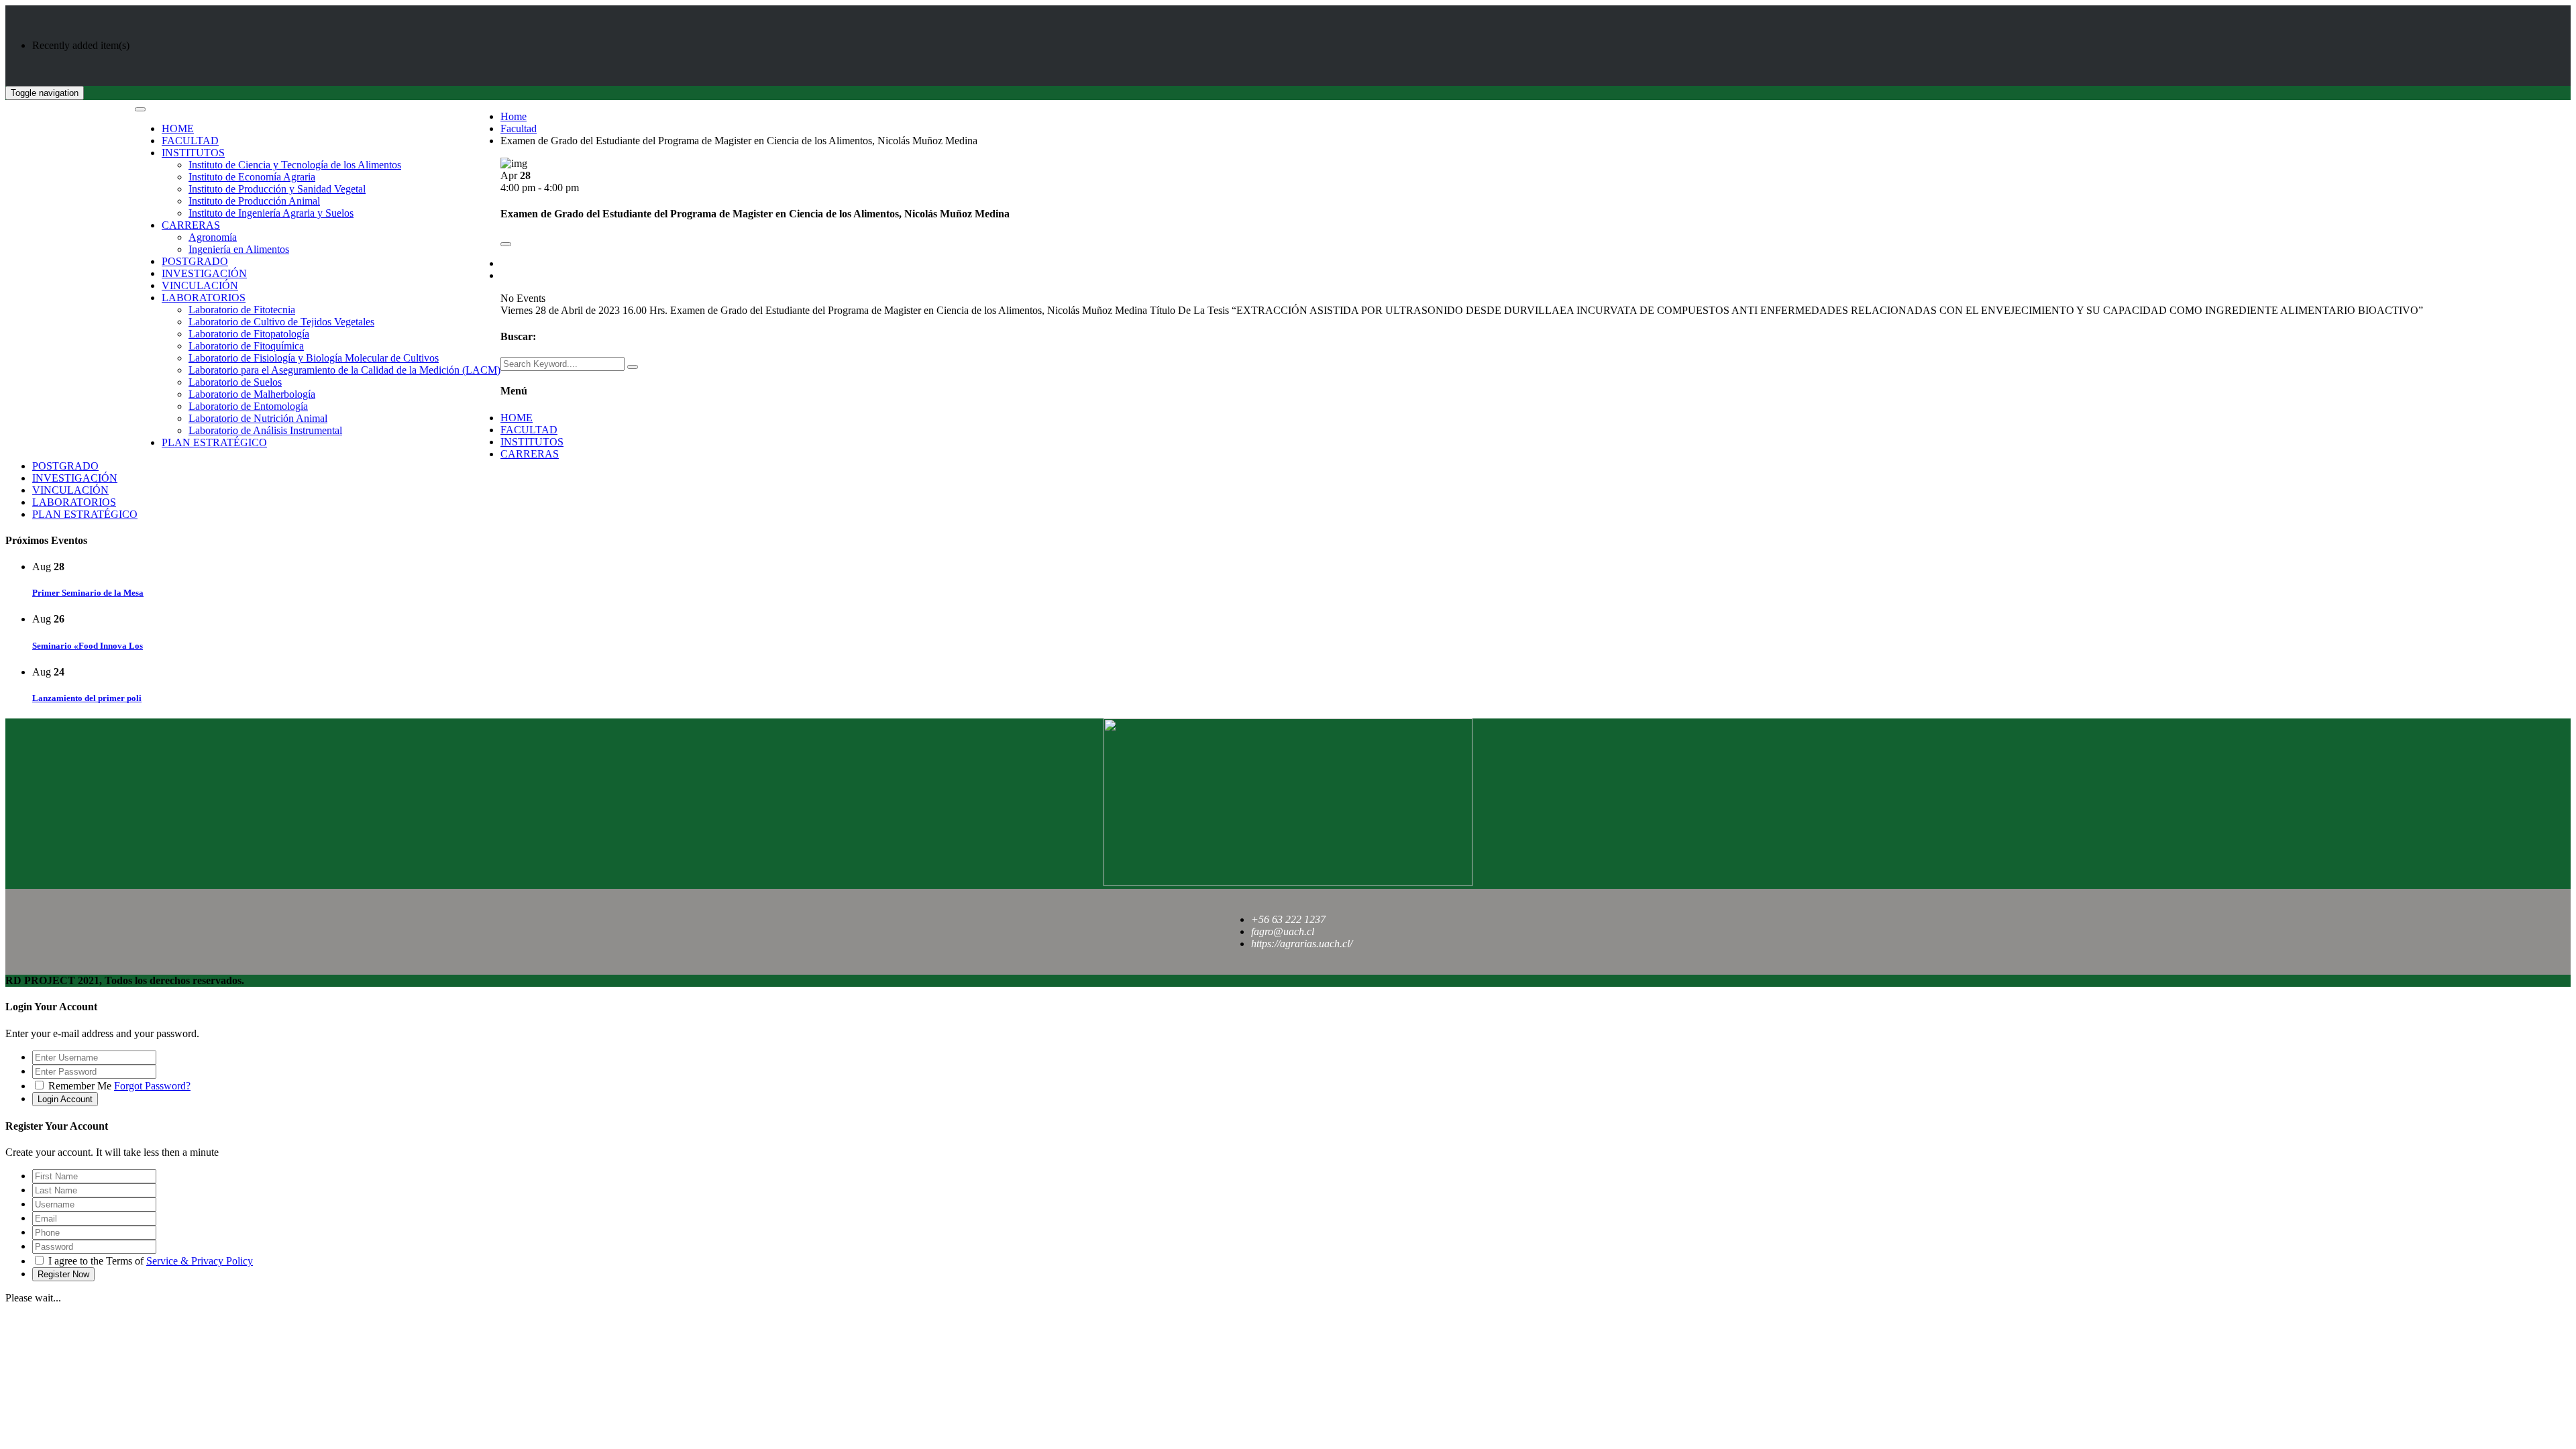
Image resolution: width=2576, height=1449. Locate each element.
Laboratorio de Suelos (235, 382)
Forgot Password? (152, 1086)
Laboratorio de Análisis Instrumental (265, 430)
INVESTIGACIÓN (204, 273)
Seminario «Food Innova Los (88, 646)
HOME (178, 128)
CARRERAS (191, 225)
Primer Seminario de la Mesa (88, 593)
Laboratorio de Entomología (248, 406)
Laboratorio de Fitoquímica (246, 346)
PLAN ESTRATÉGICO (214, 442)
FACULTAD (190, 141)
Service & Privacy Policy (200, 1261)
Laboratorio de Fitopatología (249, 334)
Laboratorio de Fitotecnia (242, 310)
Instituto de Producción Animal (254, 201)
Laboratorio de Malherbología (252, 394)
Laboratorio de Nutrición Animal (258, 418)
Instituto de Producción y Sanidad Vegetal (277, 189)
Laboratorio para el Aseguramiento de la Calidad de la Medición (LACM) (344, 370)
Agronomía (213, 237)
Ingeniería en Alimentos (239, 249)
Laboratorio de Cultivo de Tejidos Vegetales (281, 322)
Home (514, 116)
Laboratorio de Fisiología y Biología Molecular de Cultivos (314, 358)
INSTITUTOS (193, 153)
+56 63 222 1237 (1288, 919)
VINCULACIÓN (200, 285)
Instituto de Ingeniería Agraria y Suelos (271, 213)
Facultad (519, 128)
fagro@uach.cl (1283, 931)
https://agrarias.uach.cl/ (1302, 944)
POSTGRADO (195, 261)
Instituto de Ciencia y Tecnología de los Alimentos (295, 165)
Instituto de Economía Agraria (252, 177)
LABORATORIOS (204, 298)
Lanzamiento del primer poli (87, 698)
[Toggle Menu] (140, 109)
